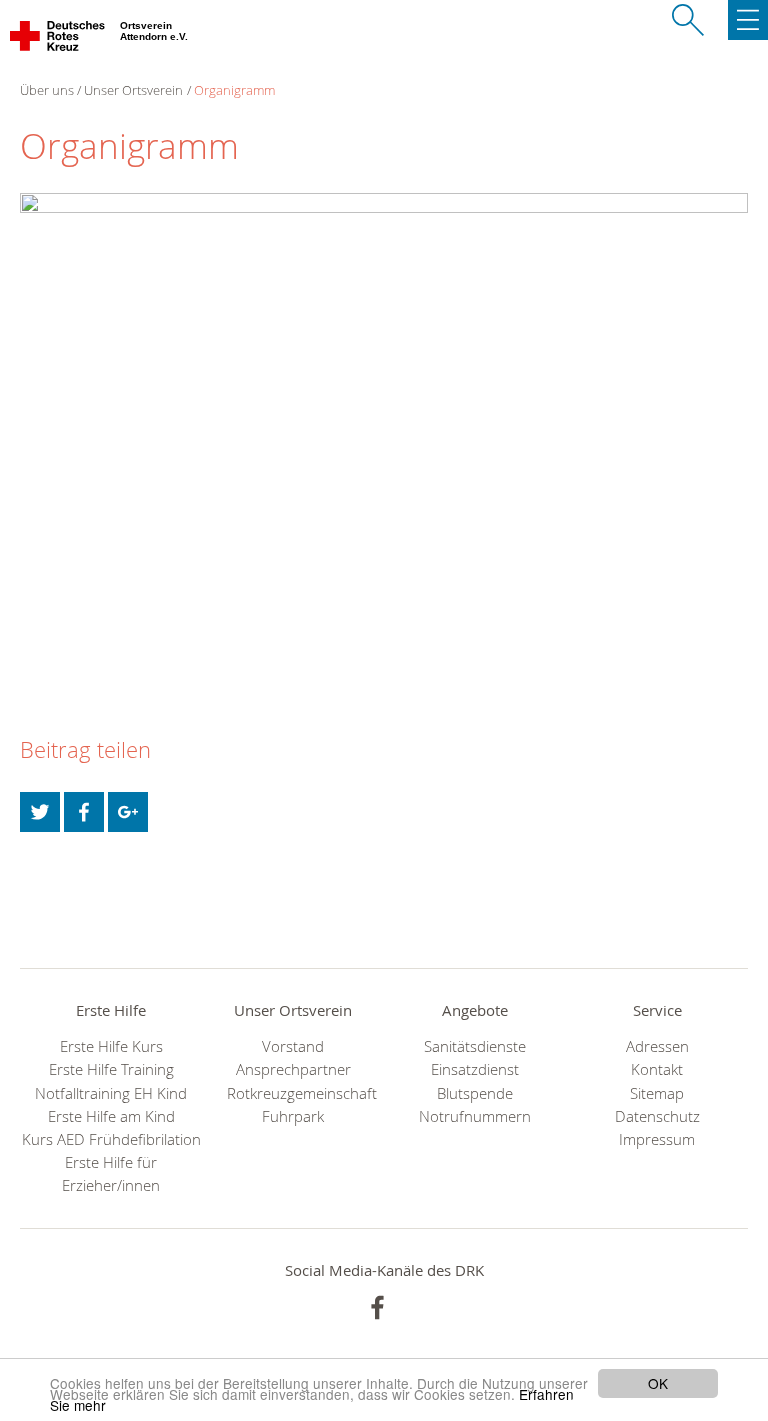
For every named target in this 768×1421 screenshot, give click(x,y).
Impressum (657, 1139)
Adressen (657, 1046)
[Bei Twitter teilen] (40, 812)
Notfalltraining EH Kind (111, 1093)
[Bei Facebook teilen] (84, 812)
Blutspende (475, 1093)
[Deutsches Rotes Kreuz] (58, 40)
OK (658, 1383)
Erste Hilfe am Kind (111, 1116)
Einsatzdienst (475, 1069)
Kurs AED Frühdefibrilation (111, 1139)
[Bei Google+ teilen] (128, 812)
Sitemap (657, 1093)
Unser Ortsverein (133, 90)
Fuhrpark (293, 1116)
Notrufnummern (475, 1116)
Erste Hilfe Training (111, 1069)
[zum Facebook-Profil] (377, 1307)
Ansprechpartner (293, 1069)
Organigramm (234, 90)
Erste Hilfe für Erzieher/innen (111, 1174)
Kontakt (657, 1069)
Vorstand (293, 1046)
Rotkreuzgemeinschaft (293, 1093)
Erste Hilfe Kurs (111, 1046)
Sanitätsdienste (475, 1046)
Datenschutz (657, 1116)
